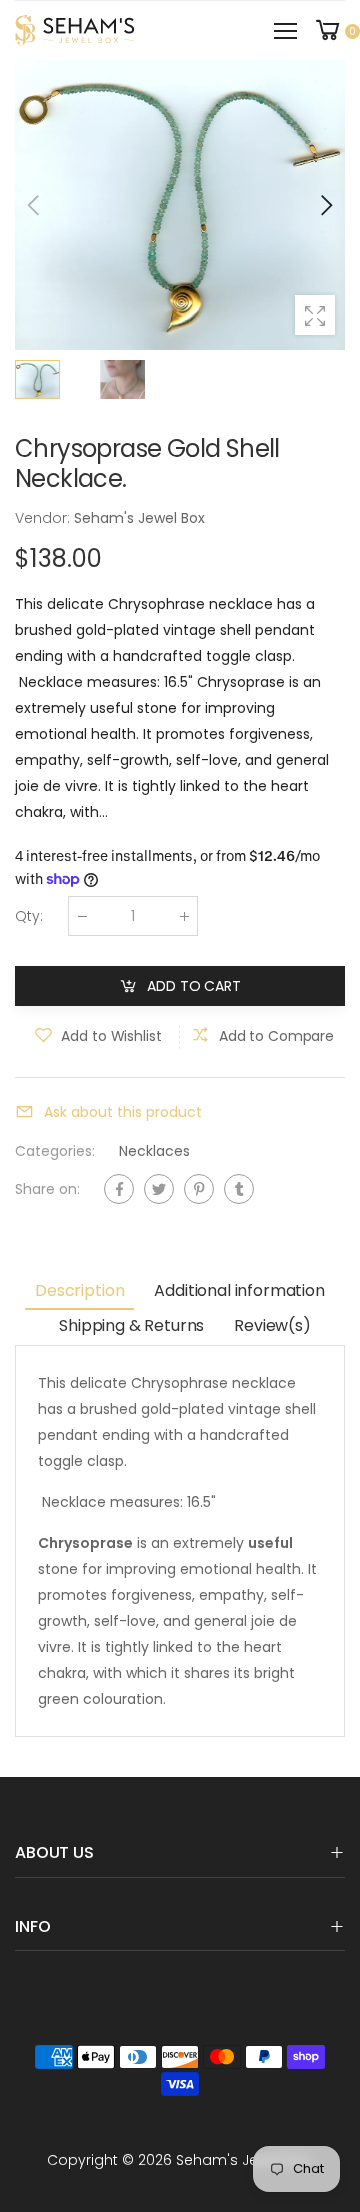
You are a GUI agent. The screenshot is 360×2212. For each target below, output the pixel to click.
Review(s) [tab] (272, 1325)
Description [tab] (79, 1290)
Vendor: (44, 518)
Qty (29, 917)
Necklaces (154, 1152)
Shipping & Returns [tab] (131, 1325)
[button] (325, 205)
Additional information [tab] (239, 1290)
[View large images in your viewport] (315, 315)
